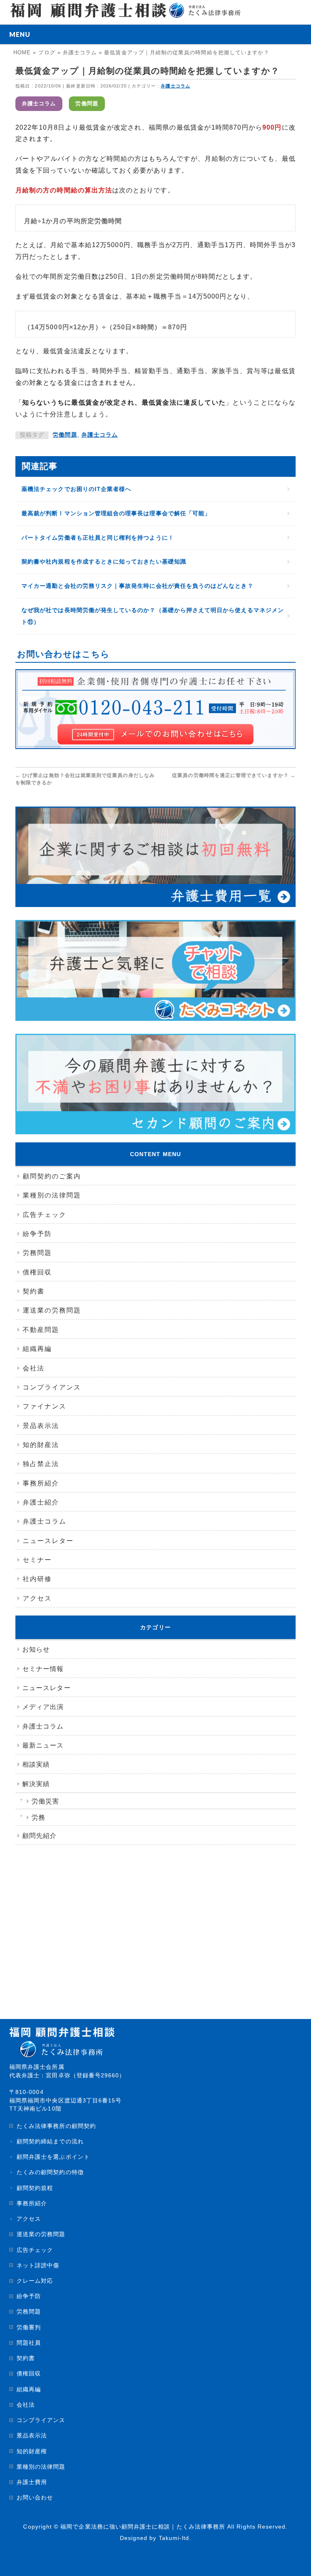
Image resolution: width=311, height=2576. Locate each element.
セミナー (37, 1560)
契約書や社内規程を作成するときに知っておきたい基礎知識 (104, 561)
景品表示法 (41, 1426)
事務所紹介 (41, 1483)
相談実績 (36, 1764)
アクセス (37, 1598)
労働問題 (87, 104)
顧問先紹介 (39, 1836)
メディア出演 (43, 1707)
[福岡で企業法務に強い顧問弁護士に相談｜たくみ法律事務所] (125, 9)
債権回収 (37, 1272)
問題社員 (29, 2343)
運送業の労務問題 (52, 1310)
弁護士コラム (175, 86)
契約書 (34, 1291)
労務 (38, 1817)
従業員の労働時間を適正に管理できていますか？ (234, 775)
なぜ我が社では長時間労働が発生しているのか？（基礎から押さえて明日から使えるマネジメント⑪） (153, 616)
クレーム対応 (35, 2281)
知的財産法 (41, 1445)
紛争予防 (37, 1234)
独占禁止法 (41, 1464)
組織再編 (37, 1349)
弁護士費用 (32, 2482)
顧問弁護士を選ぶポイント (53, 2157)
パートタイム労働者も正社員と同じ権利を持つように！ (98, 538)
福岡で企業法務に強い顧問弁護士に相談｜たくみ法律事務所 (143, 2527)
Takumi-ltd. (175, 2538)
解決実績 (36, 1784)
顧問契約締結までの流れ (50, 2141)
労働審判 (29, 2327)
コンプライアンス (52, 1387)
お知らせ (36, 1649)
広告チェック (45, 1215)
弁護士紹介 (41, 1502)
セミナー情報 (43, 1669)
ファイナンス (45, 1406)
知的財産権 (32, 2451)
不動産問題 (41, 1330)
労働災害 (45, 1801)
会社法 (34, 1368)
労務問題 (37, 1253)
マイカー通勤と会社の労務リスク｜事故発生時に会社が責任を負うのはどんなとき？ (137, 586)
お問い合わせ (35, 2497)
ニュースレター (48, 1541)
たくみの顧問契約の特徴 (50, 2172)
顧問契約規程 (35, 2188)
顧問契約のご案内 (52, 1176)
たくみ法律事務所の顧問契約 (56, 2126)
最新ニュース (43, 1745)
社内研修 (37, 1579)
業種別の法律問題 (52, 1195)
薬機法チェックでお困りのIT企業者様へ (76, 489)
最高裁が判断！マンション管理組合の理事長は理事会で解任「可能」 (116, 513)
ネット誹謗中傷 (38, 2265)
